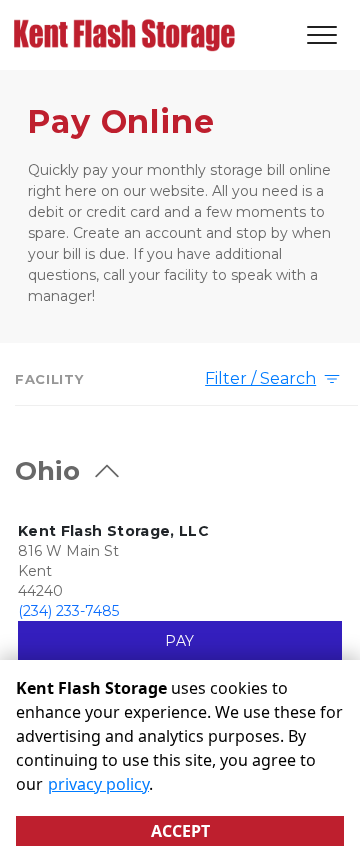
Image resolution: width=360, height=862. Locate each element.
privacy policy (98, 784)
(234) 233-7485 (68, 611)
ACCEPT (180, 831)
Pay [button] (179, 641)
